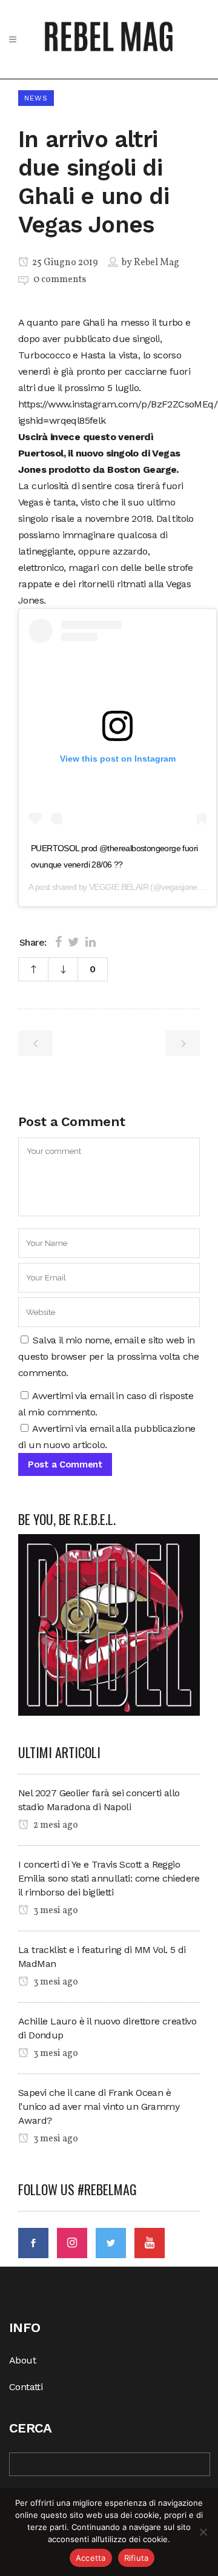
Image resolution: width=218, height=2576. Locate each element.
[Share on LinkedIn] (91, 942)
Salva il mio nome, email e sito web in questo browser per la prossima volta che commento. (108, 1356)
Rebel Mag (157, 263)
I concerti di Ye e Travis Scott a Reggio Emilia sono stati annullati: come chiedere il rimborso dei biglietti (109, 1878)
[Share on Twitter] (74, 942)
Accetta (91, 2558)
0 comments (60, 280)
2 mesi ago (55, 1825)
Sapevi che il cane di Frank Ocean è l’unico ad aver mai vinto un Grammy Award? (99, 2107)
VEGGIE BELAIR (119, 887)
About (22, 2360)
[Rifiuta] (203, 2532)
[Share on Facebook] (58, 942)
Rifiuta (137, 2558)
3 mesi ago (55, 1911)
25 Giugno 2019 (64, 263)
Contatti (26, 2387)
